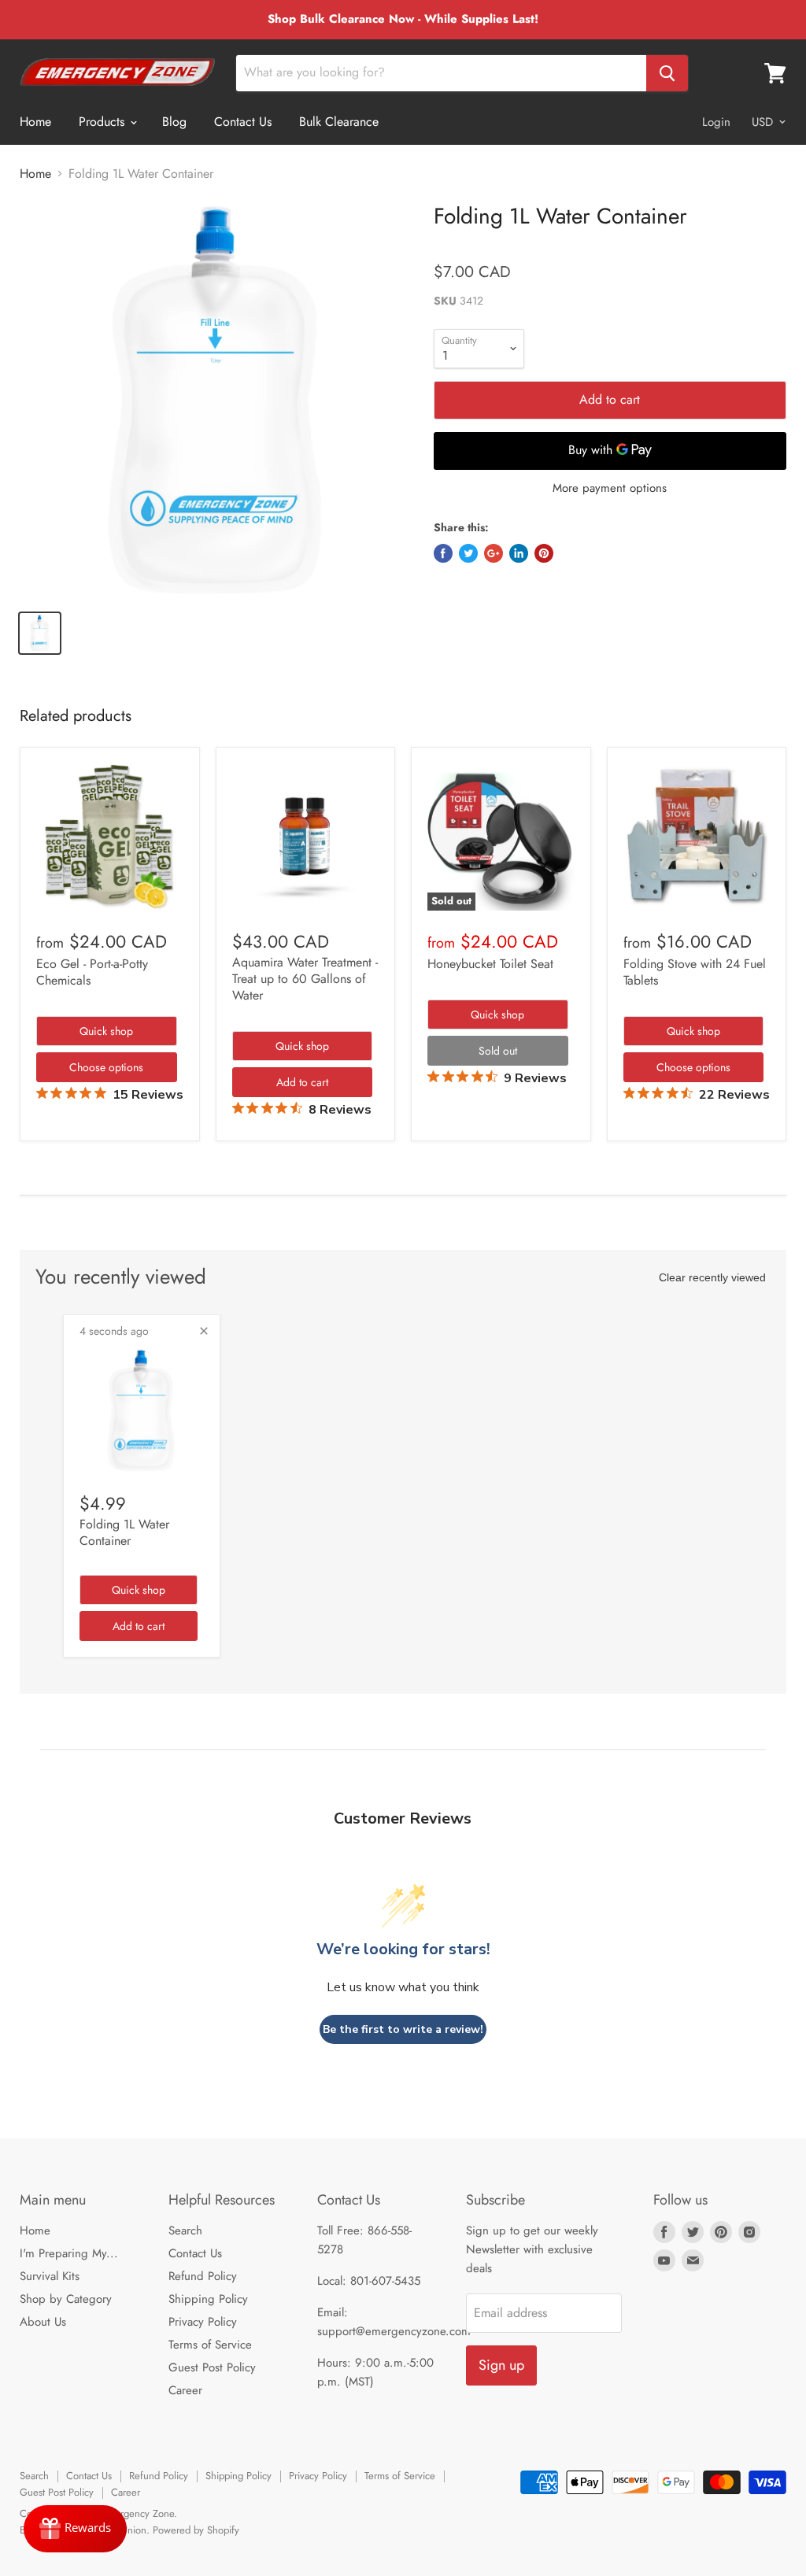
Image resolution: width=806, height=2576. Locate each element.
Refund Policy (203, 2276)
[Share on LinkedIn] (519, 553)
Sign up (501, 2365)
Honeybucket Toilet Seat (490, 964)
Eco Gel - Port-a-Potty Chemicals (92, 972)
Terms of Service (210, 2345)
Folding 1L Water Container (124, 1532)
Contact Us (243, 122)
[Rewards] (75, 2529)
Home (35, 122)
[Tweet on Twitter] (468, 553)
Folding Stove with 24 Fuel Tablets (695, 972)
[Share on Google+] (494, 553)
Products (104, 122)
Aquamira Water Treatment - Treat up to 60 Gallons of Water (305, 979)
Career (185, 2390)
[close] (204, 1331)
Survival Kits (50, 2276)
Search (185, 2230)
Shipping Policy (208, 2299)
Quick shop (106, 1031)
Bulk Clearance (339, 122)
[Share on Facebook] (443, 553)
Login (716, 122)
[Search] (667, 73)
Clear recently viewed (712, 1277)
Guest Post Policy (212, 2367)
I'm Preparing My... (69, 2253)
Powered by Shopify (196, 2530)
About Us (43, 2322)
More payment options (610, 488)
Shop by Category (66, 2299)
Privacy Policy (203, 2322)
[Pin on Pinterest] (544, 553)
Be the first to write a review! (403, 2029)
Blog (174, 122)
